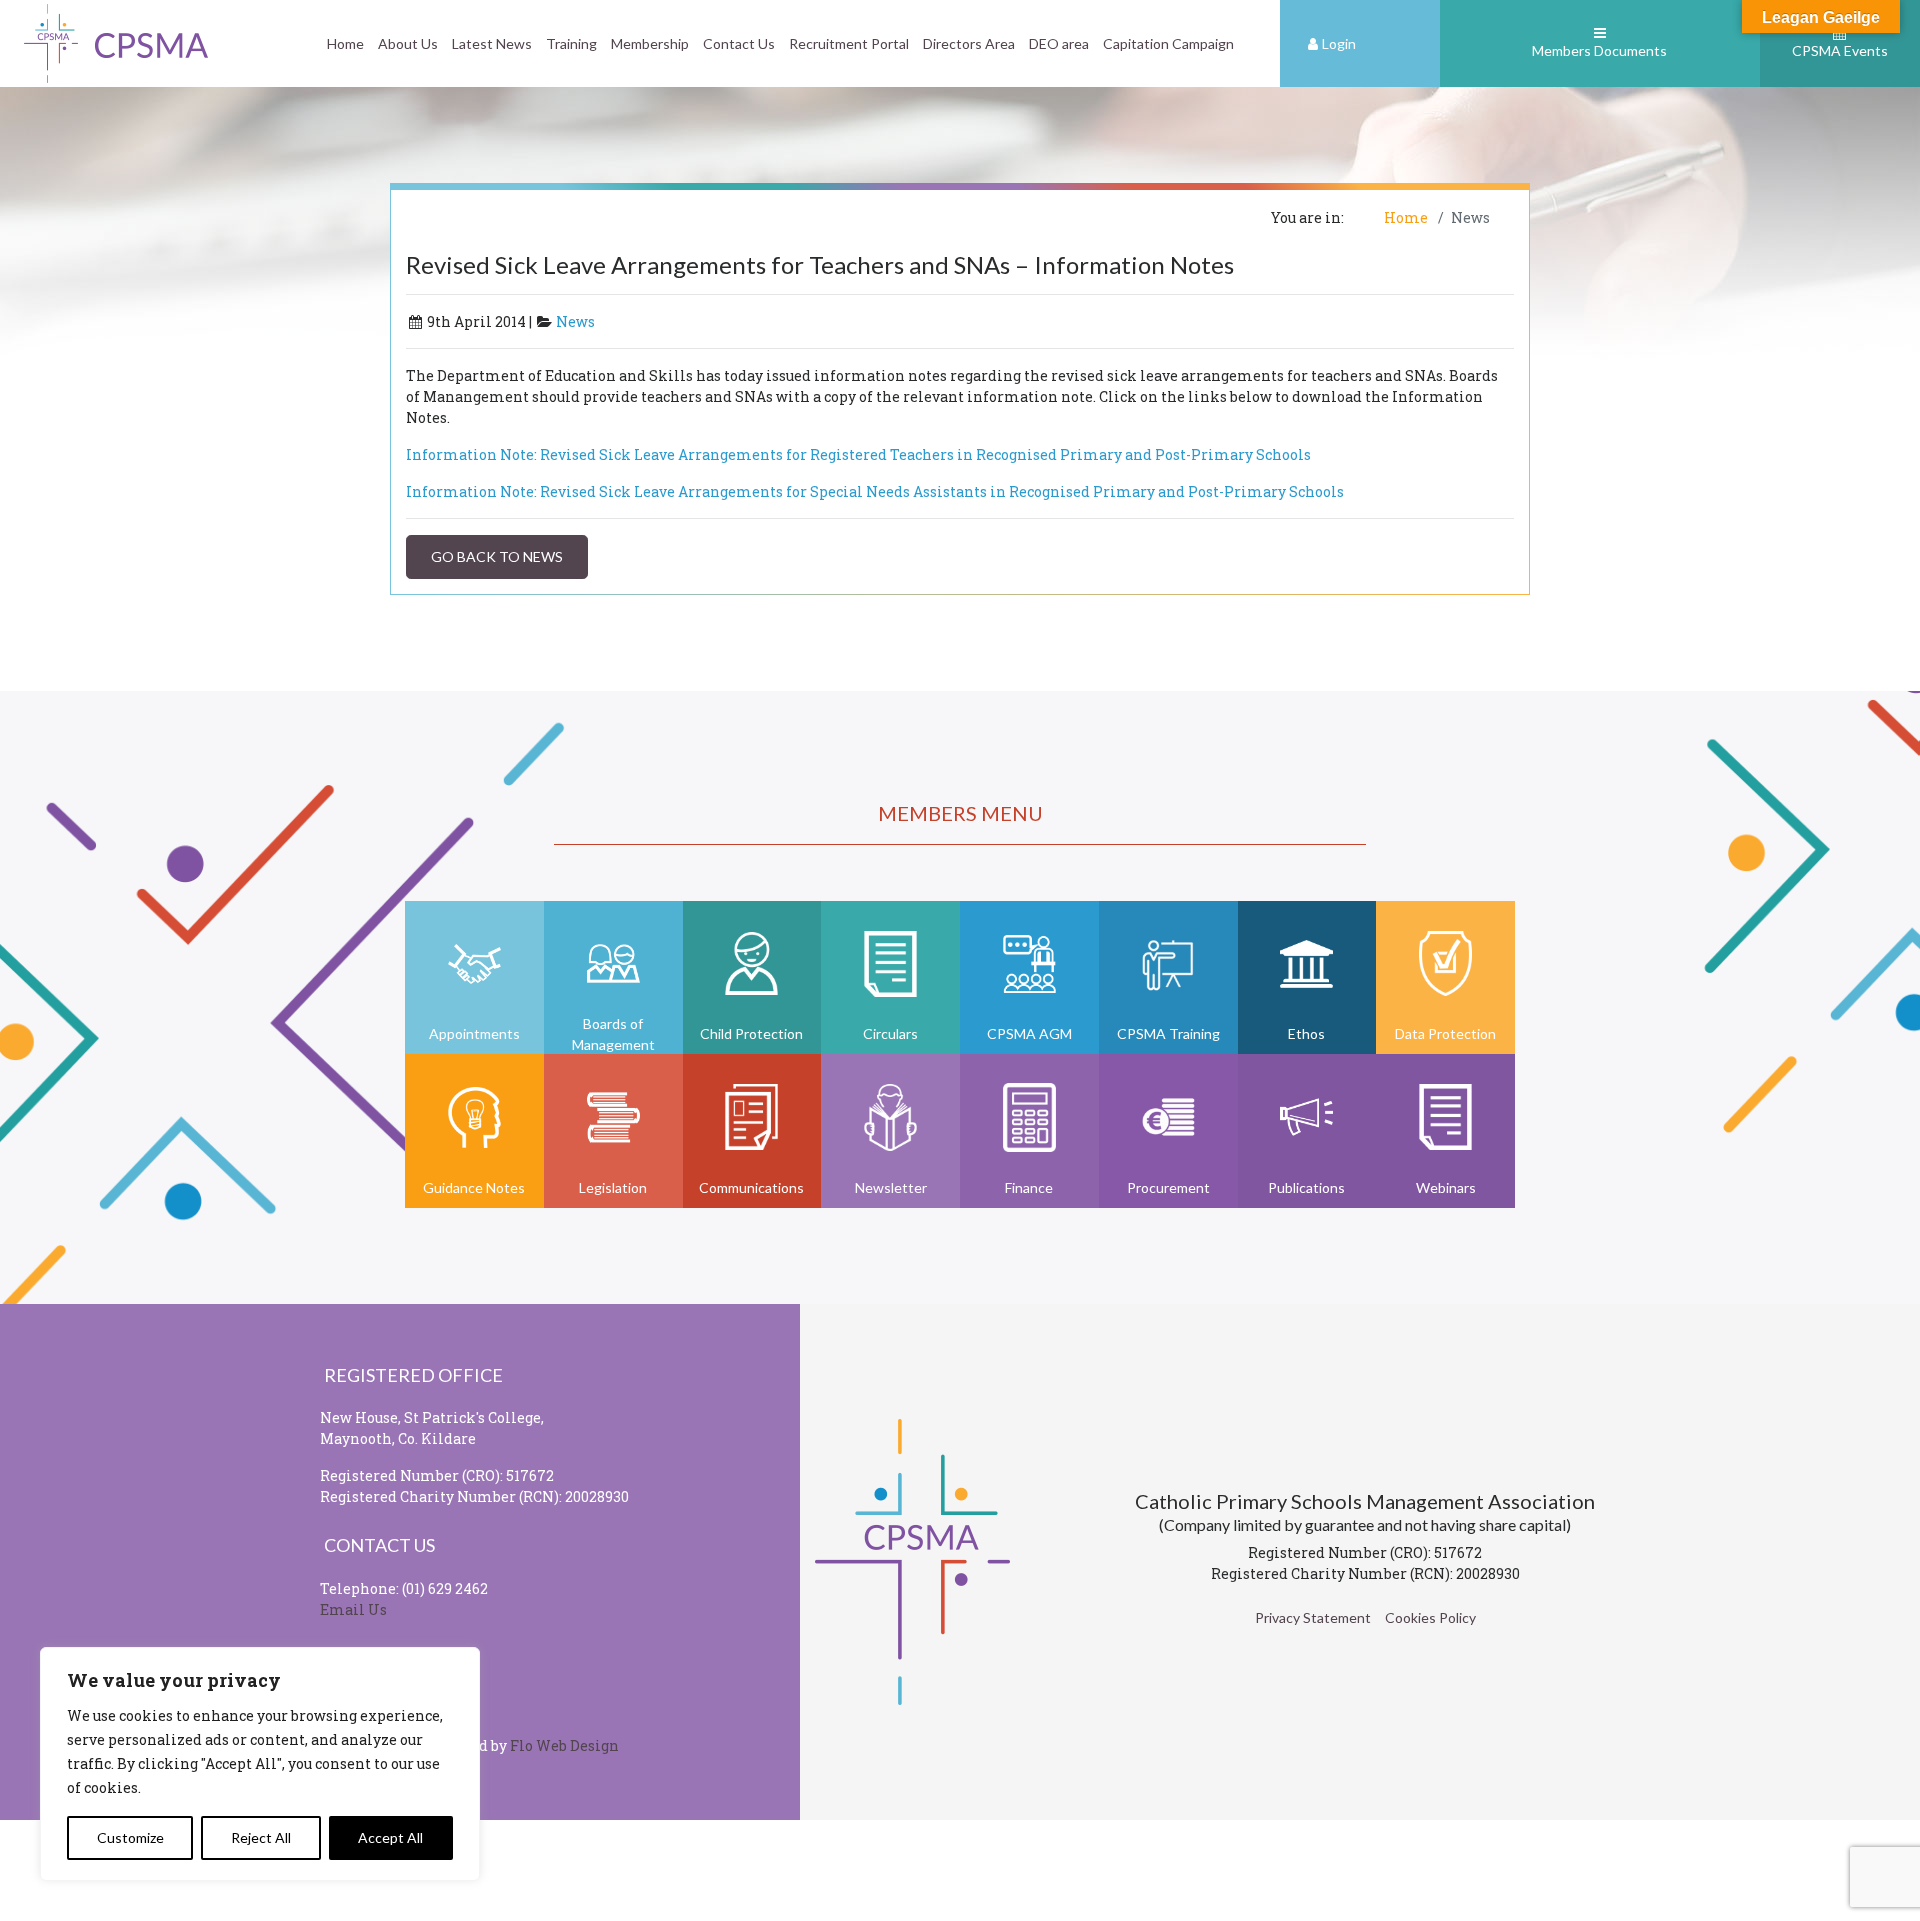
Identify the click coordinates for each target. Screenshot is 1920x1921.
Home (345, 43)
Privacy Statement (1313, 1617)
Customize (130, 1837)
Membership (650, 43)
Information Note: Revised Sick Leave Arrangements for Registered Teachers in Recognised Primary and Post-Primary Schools (858, 454)
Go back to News (497, 556)
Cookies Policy (1430, 1617)
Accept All (390, 1837)
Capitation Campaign (1168, 43)
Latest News (492, 43)
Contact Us (739, 43)
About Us (408, 43)
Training (571, 43)
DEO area (1059, 43)
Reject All (261, 1837)
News (575, 321)
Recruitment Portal (849, 43)
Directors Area (969, 43)
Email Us (353, 1609)
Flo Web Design (564, 1745)
